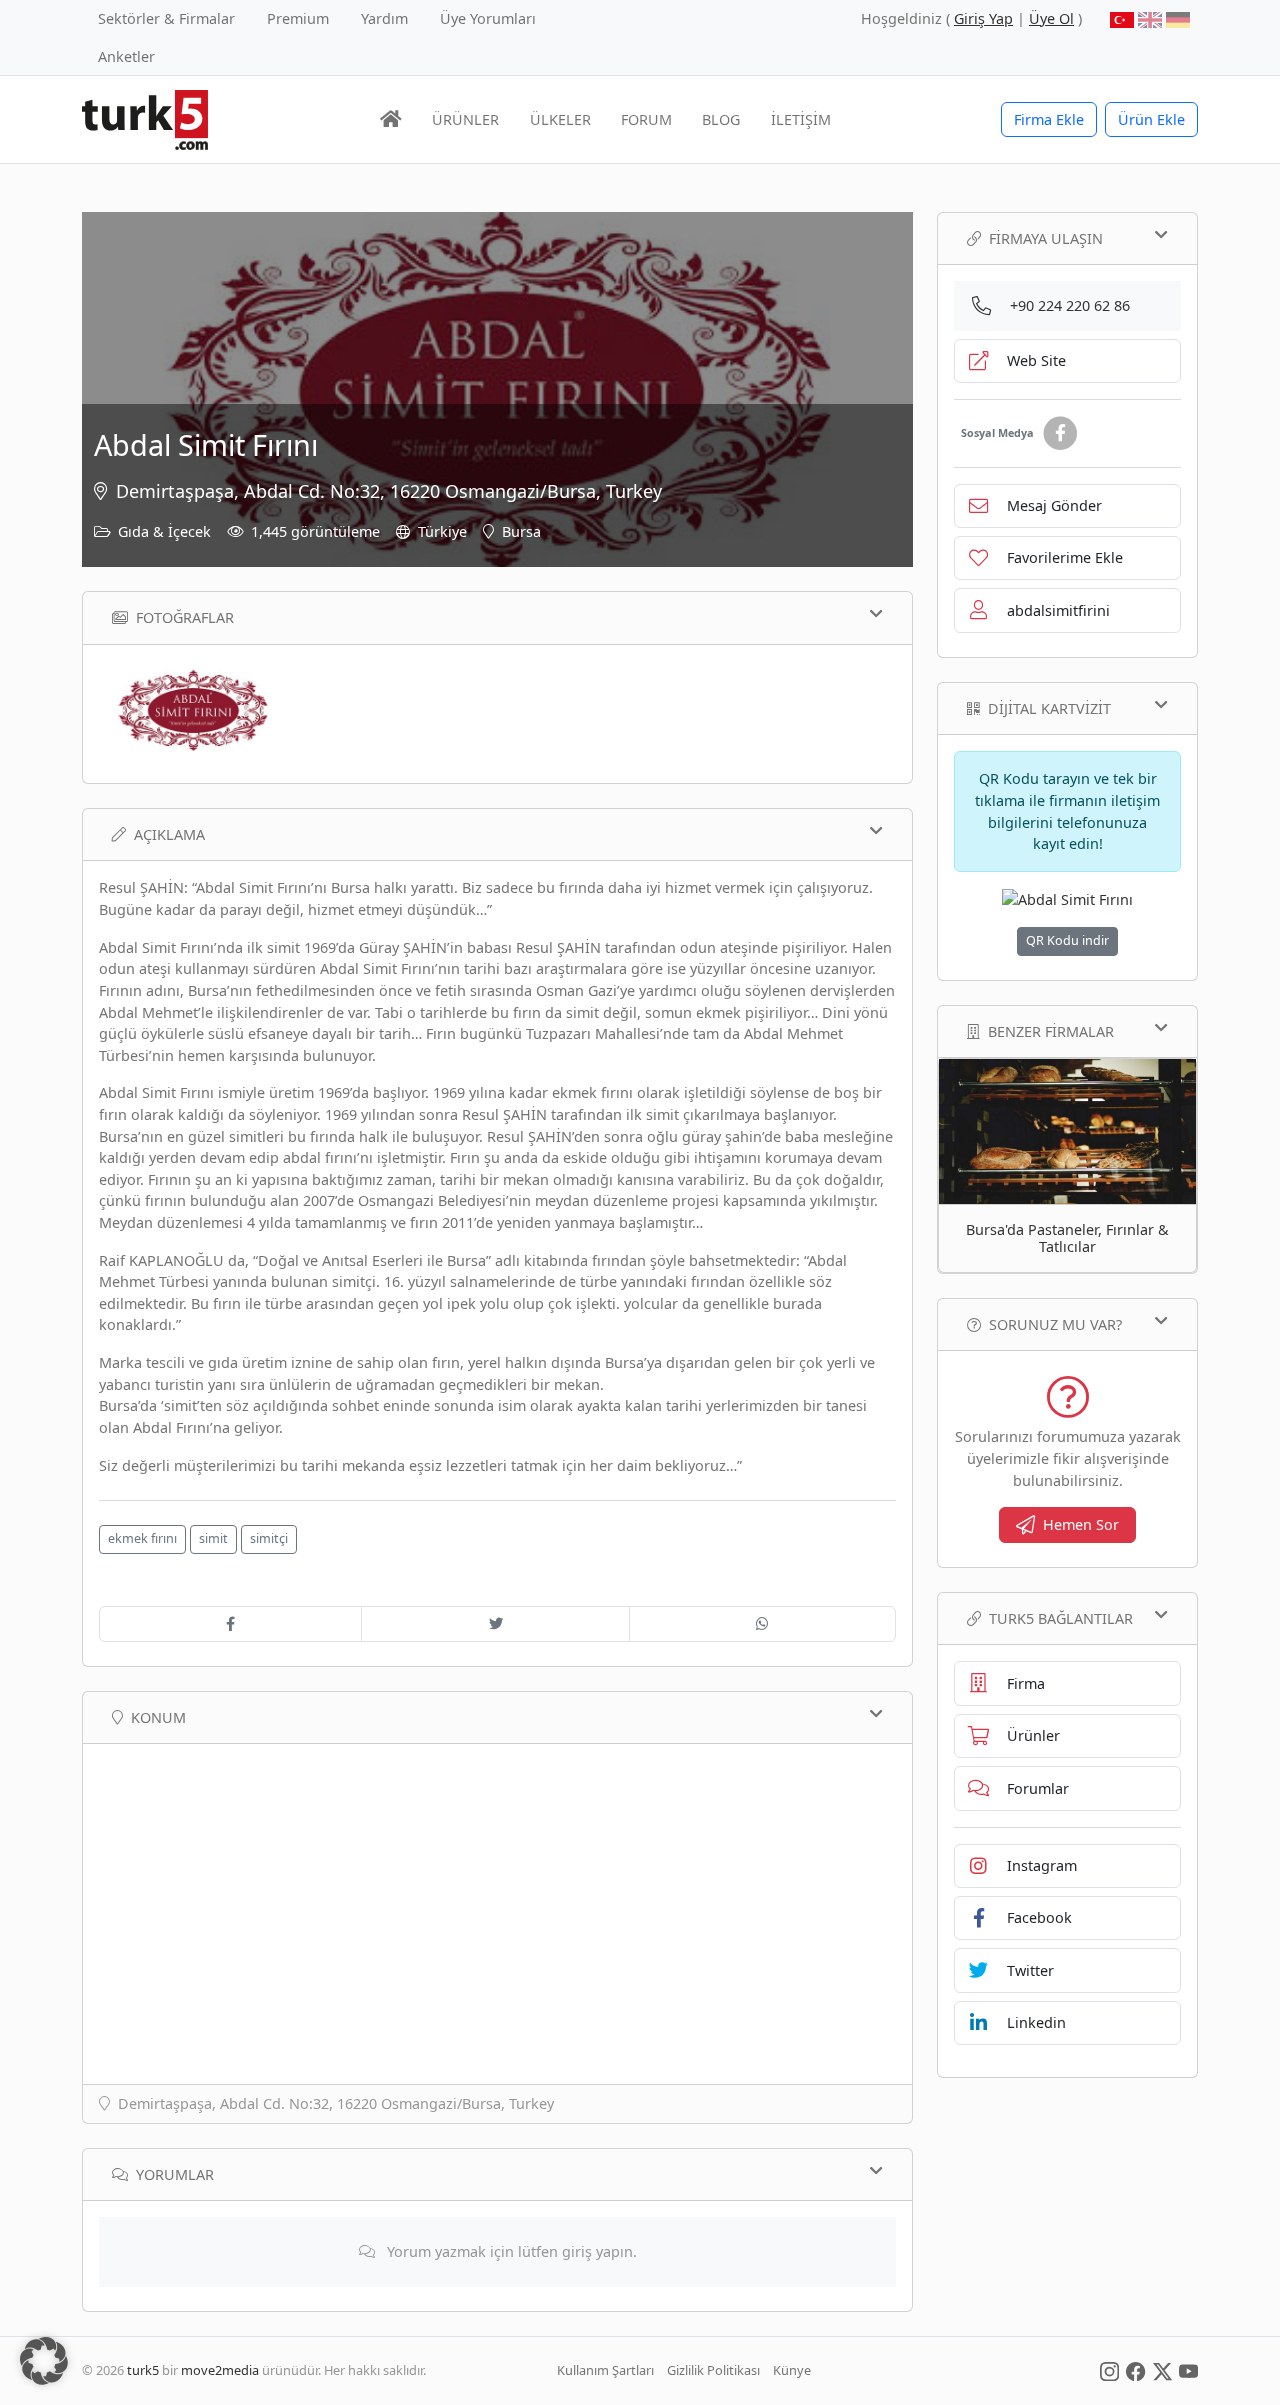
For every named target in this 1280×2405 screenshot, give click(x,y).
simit (213, 1538)
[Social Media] (1109, 2370)
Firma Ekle (1049, 119)
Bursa (521, 531)
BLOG (721, 119)
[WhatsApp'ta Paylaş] (762, 1624)
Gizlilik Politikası (713, 2370)
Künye (792, 2370)
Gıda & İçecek (164, 531)
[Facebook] (1060, 433)
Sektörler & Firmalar (166, 18)
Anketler (126, 56)
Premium (298, 18)
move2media (220, 2370)
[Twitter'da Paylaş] (495, 1624)
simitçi (269, 1538)
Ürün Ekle (1151, 119)
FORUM (646, 119)
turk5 (143, 2370)
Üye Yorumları (488, 18)
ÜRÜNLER (465, 119)
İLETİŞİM (801, 119)
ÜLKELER (560, 119)
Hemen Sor (1081, 1524)
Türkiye (442, 531)
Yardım (384, 18)
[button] (44, 2361)
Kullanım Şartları (605, 2370)
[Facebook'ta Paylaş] (230, 1624)
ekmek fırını (142, 1538)
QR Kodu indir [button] (1067, 940)
